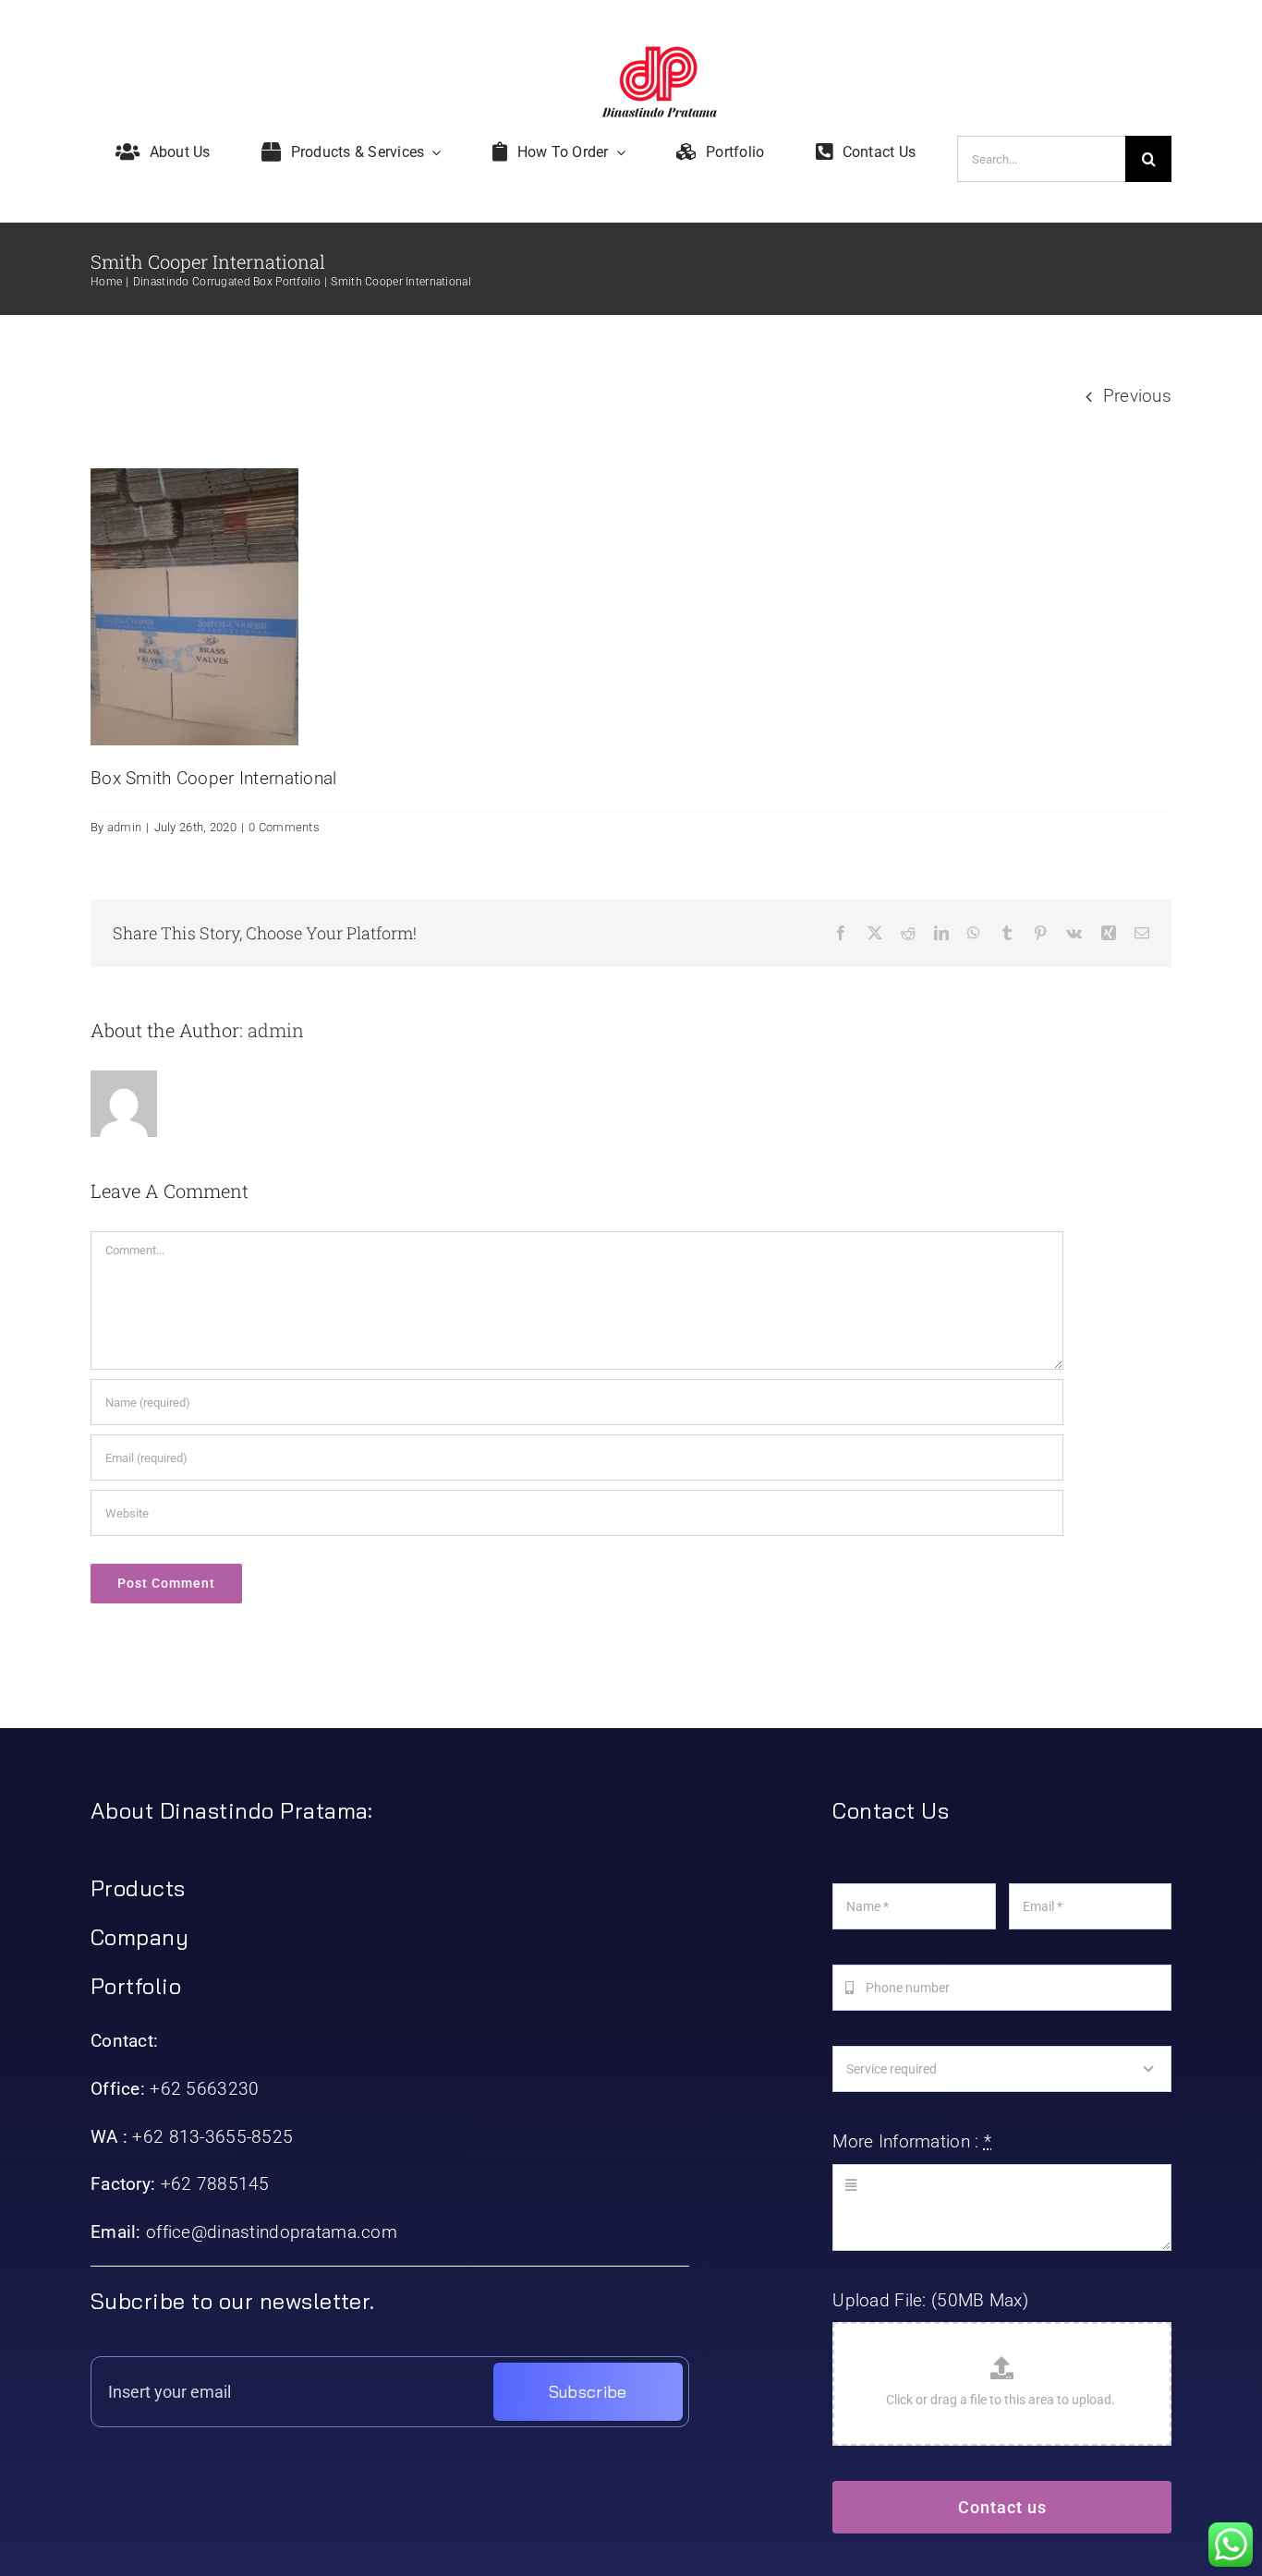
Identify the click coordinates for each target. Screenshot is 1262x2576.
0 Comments (284, 827)
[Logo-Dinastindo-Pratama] (659, 55)
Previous (1137, 396)
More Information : (912, 2141)
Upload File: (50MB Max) (930, 2300)
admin (124, 827)
